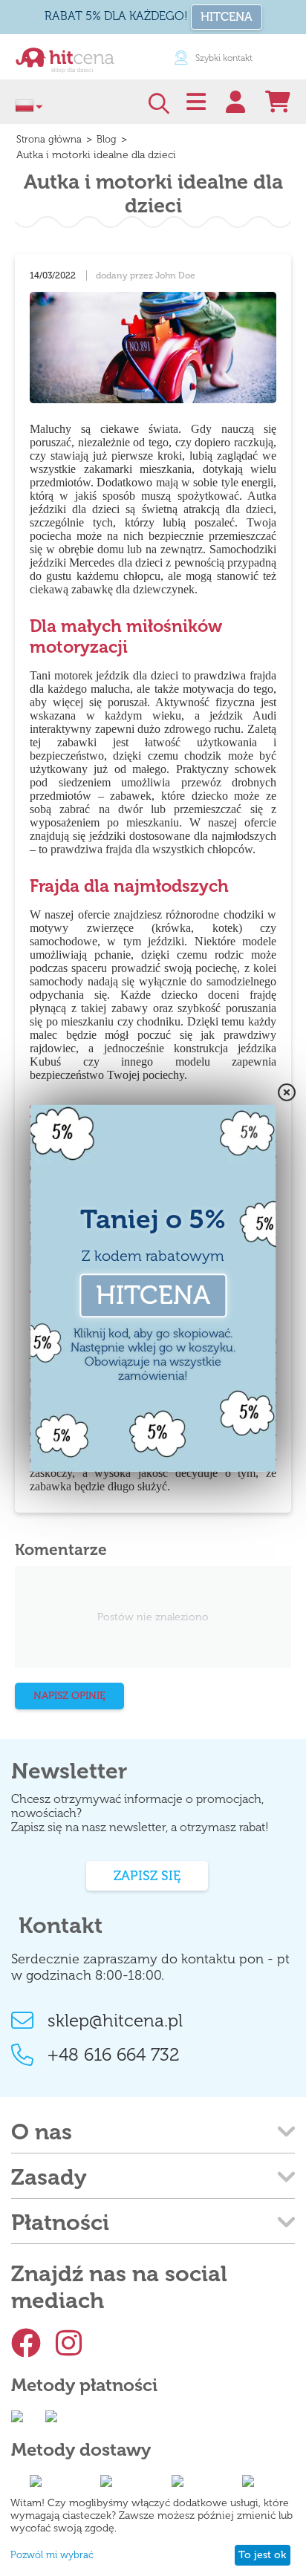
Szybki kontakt (224, 58)
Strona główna (49, 139)
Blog (107, 139)
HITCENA (227, 17)
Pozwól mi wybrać (52, 2555)
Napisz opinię (69, 1696)
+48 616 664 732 (114, 2054)
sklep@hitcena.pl (115, 2020)
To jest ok (262, 2555)
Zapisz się (147, 1876)
